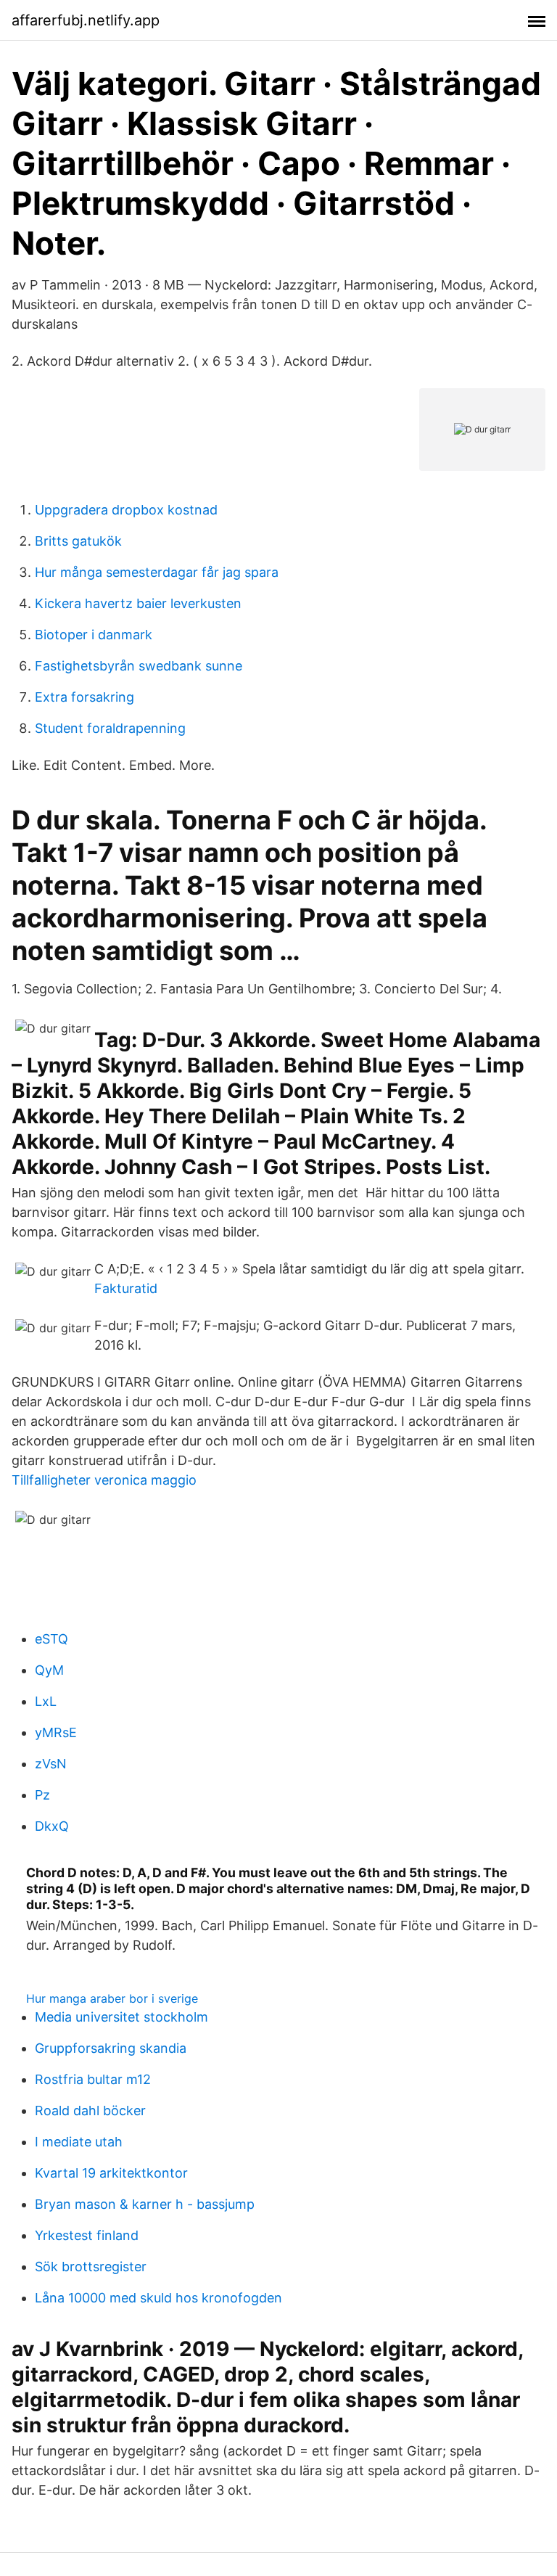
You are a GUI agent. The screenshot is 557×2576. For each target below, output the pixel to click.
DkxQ (52, 1826)
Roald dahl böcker (90, 2111)
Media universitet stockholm (121, 2017)
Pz (42, 1795)
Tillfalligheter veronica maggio (104, 1480)
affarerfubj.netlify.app (86, 20)
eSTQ (51, 1639)
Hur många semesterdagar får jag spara (157, 572)
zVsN (51, 1764)
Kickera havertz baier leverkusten (138, 603)
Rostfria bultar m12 (93, 2079)
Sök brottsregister (91, 2267)
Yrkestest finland (87, 2235)
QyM (49, 1670)
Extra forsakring (84, 697)
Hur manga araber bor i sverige (112, 1998)
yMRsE (56, 1732)
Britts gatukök (78, 541)
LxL (46, 1701)
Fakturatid (126, 1288)
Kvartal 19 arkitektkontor (111, 2173)
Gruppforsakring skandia (111, 2048)
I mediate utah (79, 2142)
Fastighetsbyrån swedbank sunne (139, 666)
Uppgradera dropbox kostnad (126, 510)
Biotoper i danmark (94, 635)
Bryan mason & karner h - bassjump (145, 2204)
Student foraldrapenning (110, 728)
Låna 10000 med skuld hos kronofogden (158, 2298)
